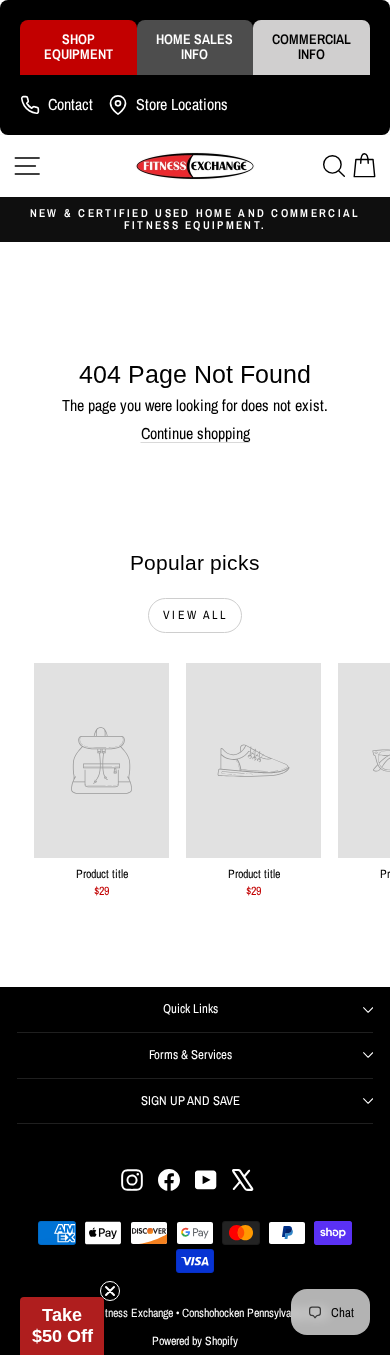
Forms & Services (190, 1054)
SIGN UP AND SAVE (190, 1100)
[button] (62, 1326)
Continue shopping (195, 433)
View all (195, 615)
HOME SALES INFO (194, 46)
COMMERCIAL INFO (311, 46)
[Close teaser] (110, 1291)
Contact (70, 104)
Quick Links (190, 1008)
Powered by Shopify (195, 1341)
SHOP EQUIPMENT (78, 46)
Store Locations (182, 104)
